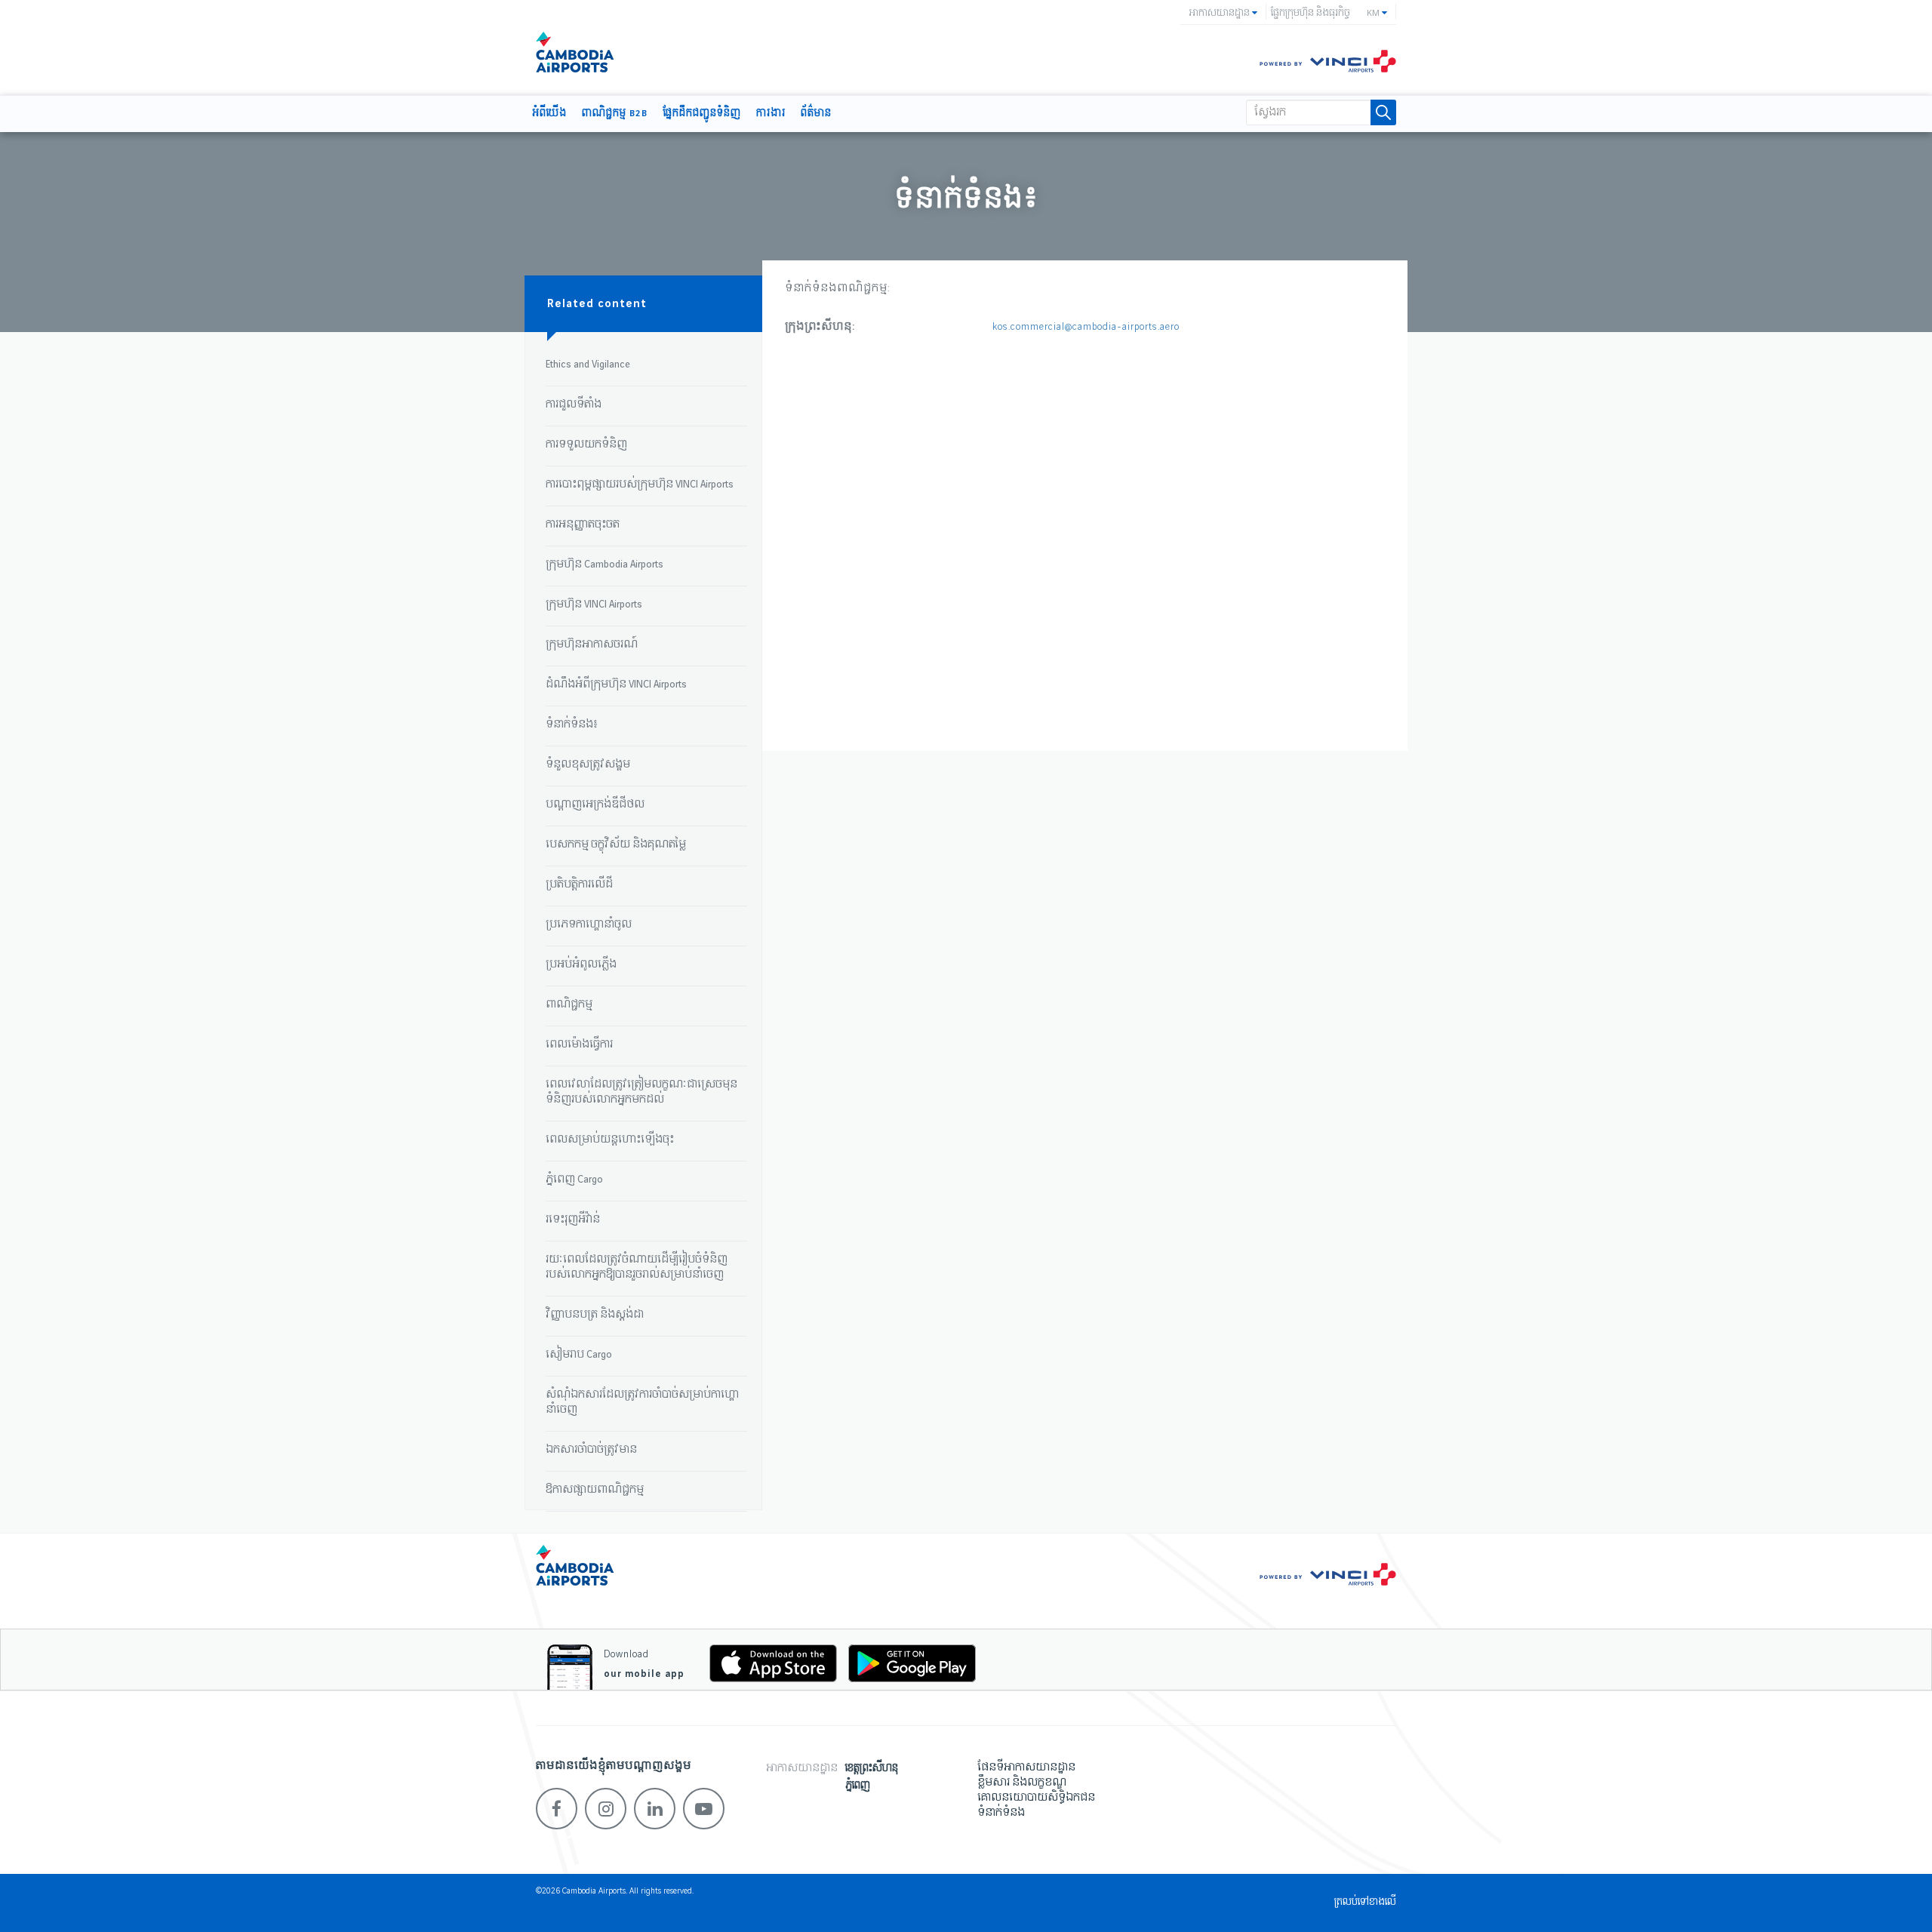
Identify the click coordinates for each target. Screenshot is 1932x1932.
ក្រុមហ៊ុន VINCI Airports (594, 605)
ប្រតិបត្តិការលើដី (579, 884)
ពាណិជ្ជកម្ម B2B (615, 114)
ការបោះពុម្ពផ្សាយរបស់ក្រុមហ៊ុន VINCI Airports (640, 485)
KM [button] (1374, 14)
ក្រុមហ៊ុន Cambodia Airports (605, 565)
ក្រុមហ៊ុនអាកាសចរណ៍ (592, 645)
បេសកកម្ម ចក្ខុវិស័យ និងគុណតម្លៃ (616, 844)
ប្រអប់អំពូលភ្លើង (581, 964)
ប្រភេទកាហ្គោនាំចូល (589, 924)
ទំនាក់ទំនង (1001, 1813)
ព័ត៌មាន (816, 114)
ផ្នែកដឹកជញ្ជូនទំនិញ (702, 114)
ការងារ (771, 114)
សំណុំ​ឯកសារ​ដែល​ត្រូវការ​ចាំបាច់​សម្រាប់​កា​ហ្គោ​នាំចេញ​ (642, 1402)
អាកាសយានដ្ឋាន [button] (1220, 14)
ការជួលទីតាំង (574, 405)
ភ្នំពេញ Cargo (574, 1180)
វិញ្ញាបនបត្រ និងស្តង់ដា (595, 1315)
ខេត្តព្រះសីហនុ (872, 1769)
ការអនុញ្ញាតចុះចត (583, 525)
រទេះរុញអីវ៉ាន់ (573, 1220)
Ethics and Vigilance (588, 365)
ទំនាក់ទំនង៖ (572, 724)
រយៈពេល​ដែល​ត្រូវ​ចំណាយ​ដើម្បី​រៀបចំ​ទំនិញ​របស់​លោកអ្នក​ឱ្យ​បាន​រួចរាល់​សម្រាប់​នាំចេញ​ (637, 1267)
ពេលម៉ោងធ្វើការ (579, 1044)
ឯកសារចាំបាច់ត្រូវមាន (591, 1450)
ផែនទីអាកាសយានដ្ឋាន (1026, 1767)
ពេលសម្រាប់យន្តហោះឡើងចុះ (610, 1140)
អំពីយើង (549, 114)
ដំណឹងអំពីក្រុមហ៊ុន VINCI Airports (616, 685)
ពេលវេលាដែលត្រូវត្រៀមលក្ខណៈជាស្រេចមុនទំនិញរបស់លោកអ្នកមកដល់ (641, 1092)
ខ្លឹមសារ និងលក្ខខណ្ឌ (1022, 1783)
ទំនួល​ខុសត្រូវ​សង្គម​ (588, 764)
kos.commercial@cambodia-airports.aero (1086, 327)
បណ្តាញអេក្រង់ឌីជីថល (595, 804)
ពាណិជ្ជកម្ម (569, 1004)
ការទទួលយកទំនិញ (586, 445)
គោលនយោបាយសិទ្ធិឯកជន (1036, 1798)
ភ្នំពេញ (858, 1786)
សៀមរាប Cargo (579, 1355)
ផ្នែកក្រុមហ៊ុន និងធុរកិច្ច (1311, 14)
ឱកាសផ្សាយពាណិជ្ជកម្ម (595, 1490)
